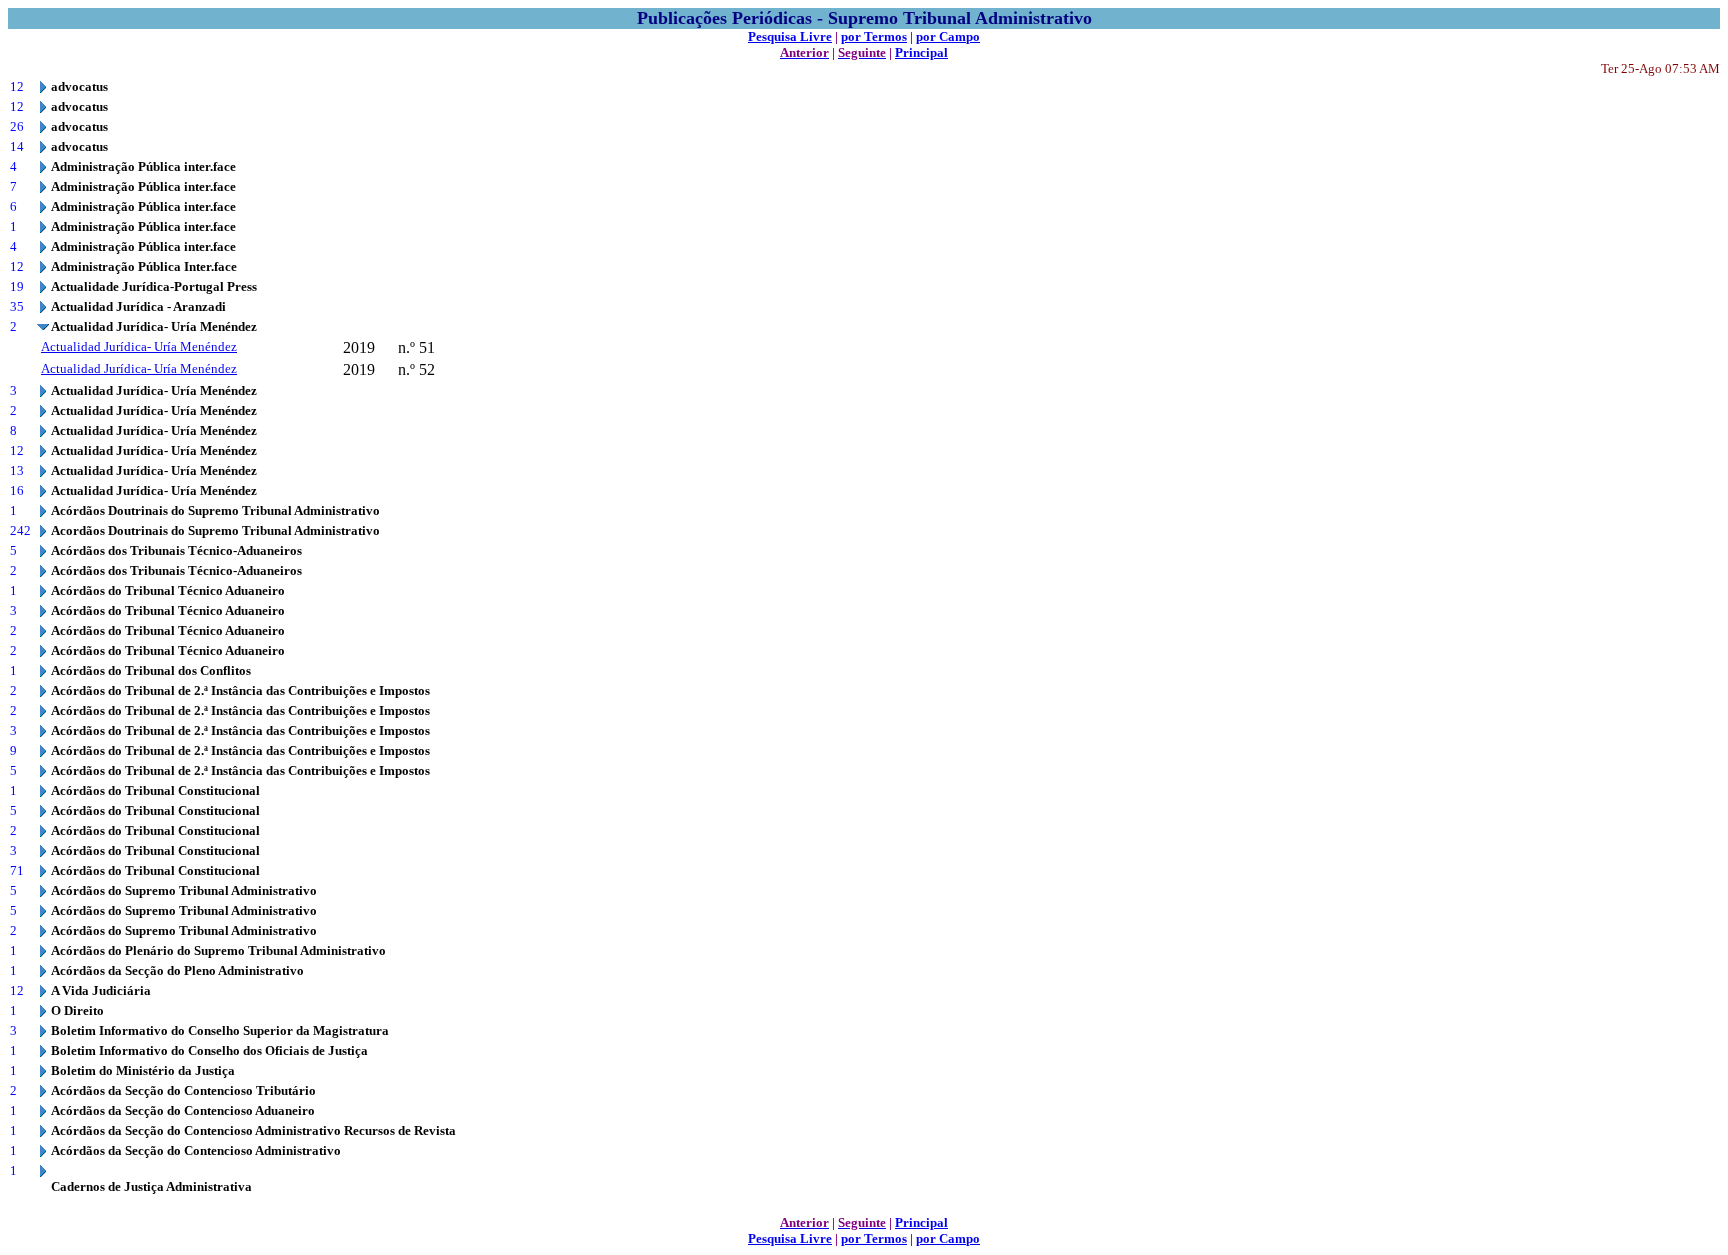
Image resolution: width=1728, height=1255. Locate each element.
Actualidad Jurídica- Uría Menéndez (139, 346)
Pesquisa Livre (790, 36)
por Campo (948, 36)
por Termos (874, 36)
